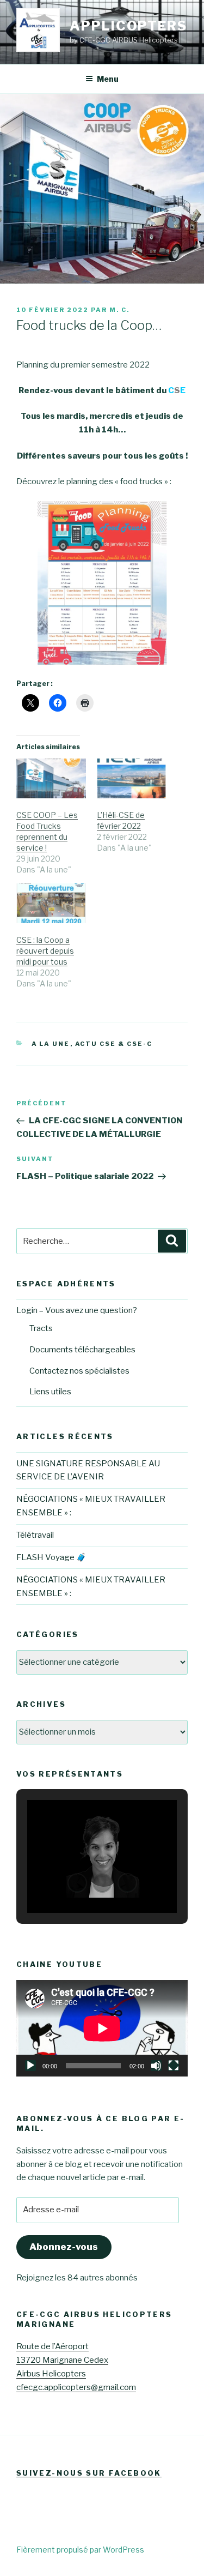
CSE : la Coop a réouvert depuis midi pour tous (45, 951)
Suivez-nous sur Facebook (89, 2473)
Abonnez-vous (64, 2247)
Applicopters (128, 26)
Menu (108, 79)
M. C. (119, 310)
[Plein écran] (174, 2066)
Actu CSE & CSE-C (114, 1044)
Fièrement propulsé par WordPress (80, 2550)
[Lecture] (30, 2066)
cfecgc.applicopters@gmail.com (76, 2387)
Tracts (41, 1328)
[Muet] (156, 2066)
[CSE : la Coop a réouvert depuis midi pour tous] (51, 903)
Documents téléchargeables (82, 1350)
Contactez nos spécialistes (79, 1371)
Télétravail (35, 1535)
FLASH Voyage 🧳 (51, 1557)
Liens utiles (50, 1392)
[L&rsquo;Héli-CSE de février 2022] (132, 778)
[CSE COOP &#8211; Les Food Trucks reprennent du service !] (51, 778)
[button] (77, 1883)
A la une (51, 1044)
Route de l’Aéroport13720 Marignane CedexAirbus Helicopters (62, 2360)
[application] (102, 2028)
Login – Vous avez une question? (77, 1310)
